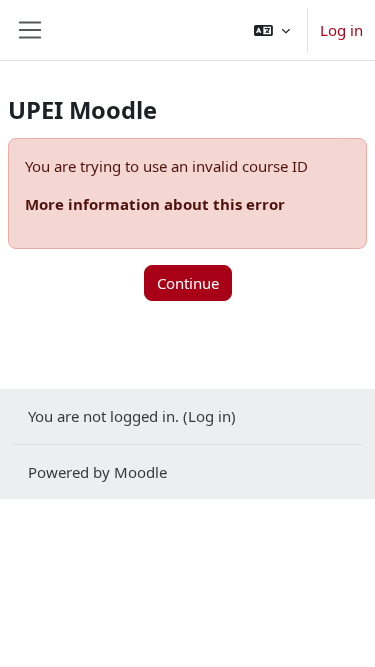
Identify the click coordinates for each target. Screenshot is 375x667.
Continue (188, 283)
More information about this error (155, 204)
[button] (272, 30)
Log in (341, 30)
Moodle (140, 472)
